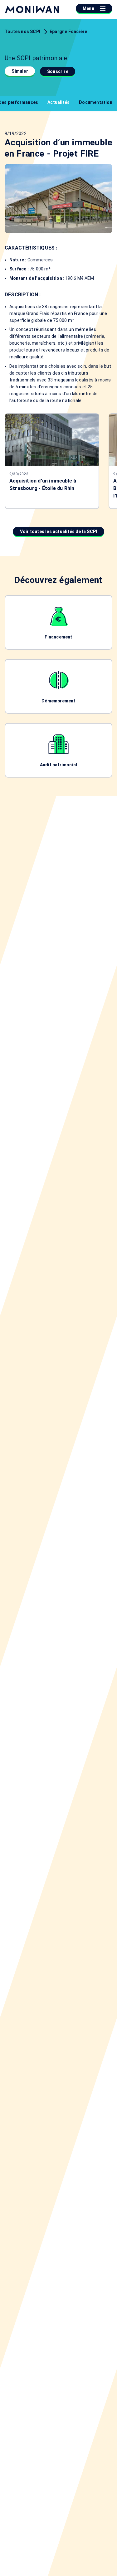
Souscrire (58, 71)
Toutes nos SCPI (22, 32)
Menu (89, 8)
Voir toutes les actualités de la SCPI (58, 531)
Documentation (96, 102)
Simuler (20, 71)
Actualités (58, 102)
